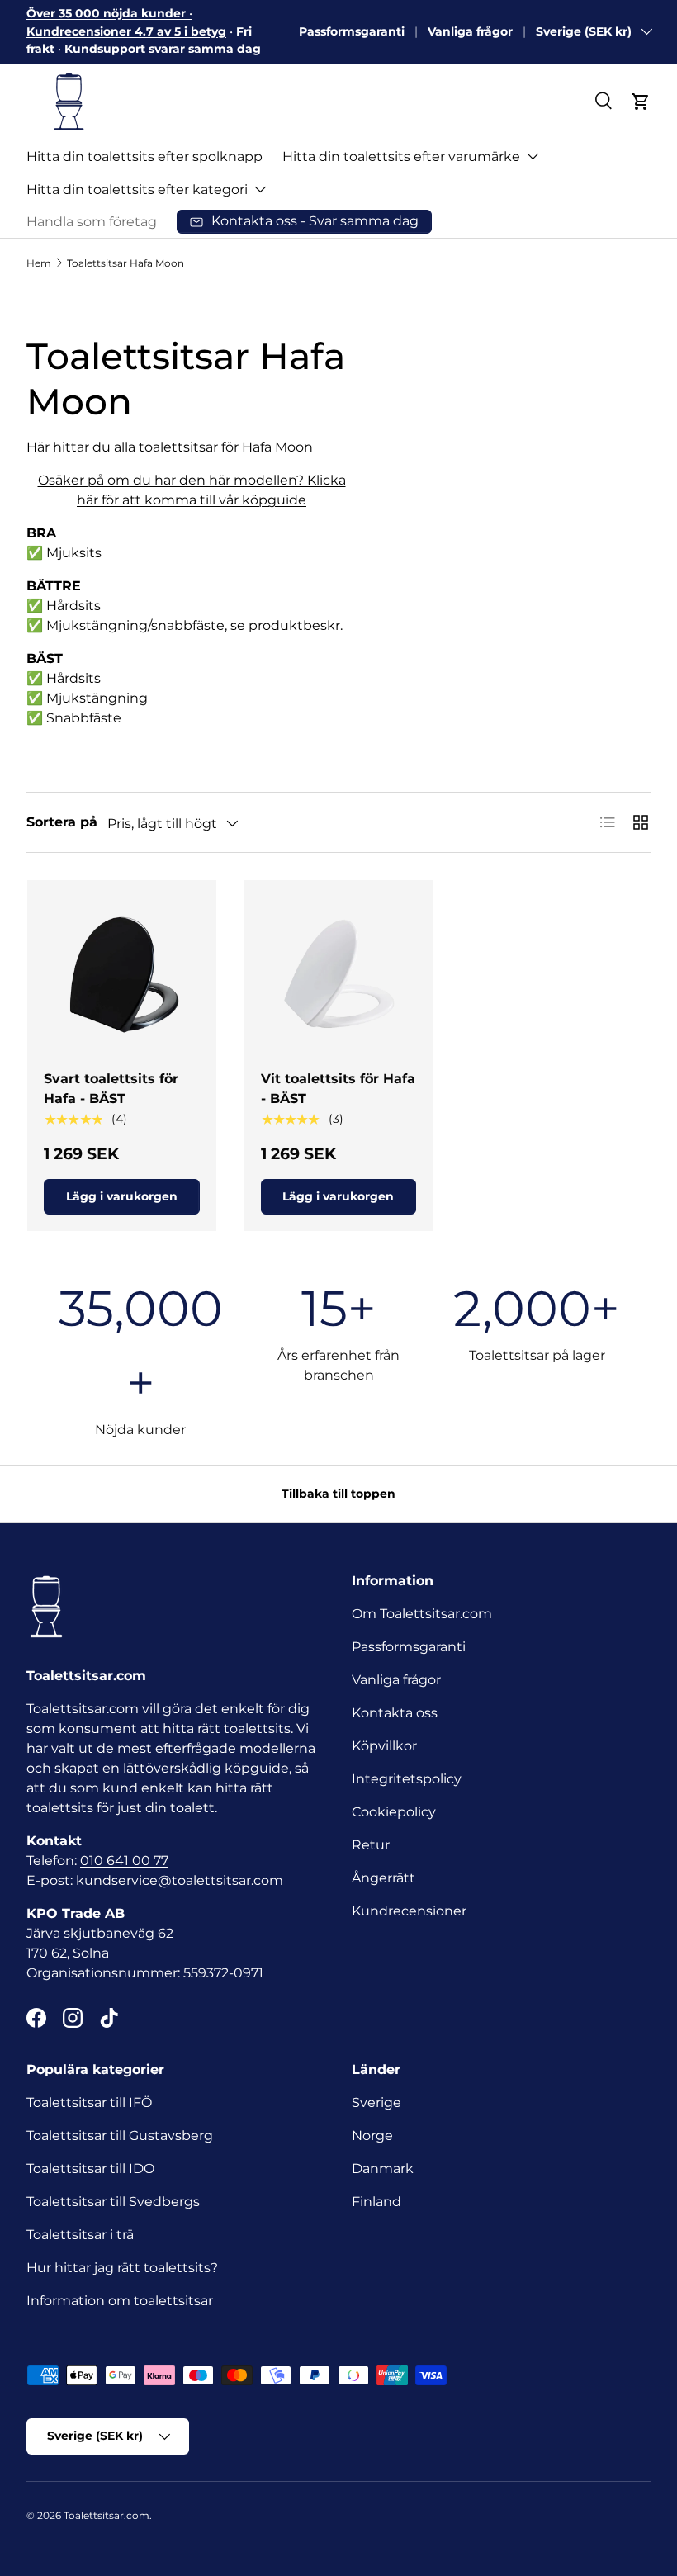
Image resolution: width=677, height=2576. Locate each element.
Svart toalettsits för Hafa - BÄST (111, 1089)
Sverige (376, 2102)
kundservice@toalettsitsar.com (180, 1880)
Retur (371, 1845)
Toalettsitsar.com (107, 2515)
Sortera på (62, 822)
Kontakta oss (395, 1713)
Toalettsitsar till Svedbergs (113, 2202)
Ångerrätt (383, 1878)
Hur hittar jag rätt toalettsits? (122, 2268)
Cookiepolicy (394, 1812)
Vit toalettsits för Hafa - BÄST (338, 1089)
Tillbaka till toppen (338, 1494)
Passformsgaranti (352, 31)
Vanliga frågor (470, 31)
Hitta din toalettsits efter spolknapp (144, 156)
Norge (372, 2136)
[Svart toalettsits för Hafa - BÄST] (122, 975)
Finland (376, 2202)
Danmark (383, 2169)
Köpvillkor (384, 1746)
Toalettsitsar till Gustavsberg (120, 2136)
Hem (39, 263)
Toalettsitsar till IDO (90, 2169)
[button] (641, 102)
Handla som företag (92, 222)
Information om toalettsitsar (120, 2301)
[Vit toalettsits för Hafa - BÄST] (339, 975)
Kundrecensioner (409, 1911)
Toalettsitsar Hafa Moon (125, 263)
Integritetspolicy (407, 1779)
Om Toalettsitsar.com (422, 1614)
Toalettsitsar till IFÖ (89, 2102)
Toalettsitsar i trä (80, 2235)
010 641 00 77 (124, 1861)
